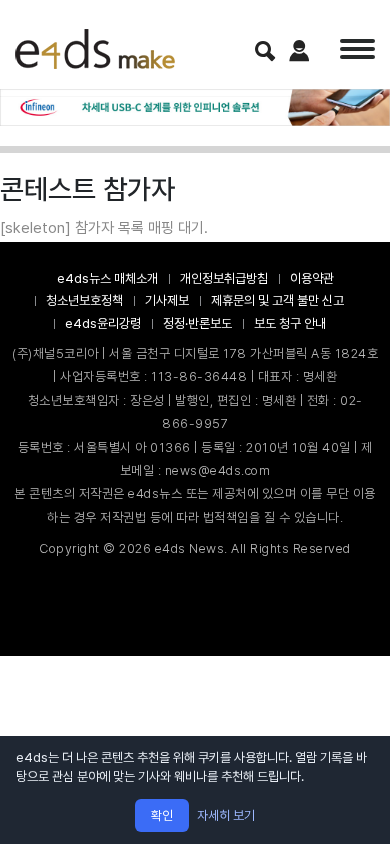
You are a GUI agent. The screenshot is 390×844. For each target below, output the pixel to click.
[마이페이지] (299, 50)
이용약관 (312, 278)
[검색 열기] (265, 51)
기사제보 (167, 300)
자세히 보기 (226, 815)
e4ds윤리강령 (103, 323)
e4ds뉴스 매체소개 (107, 278)
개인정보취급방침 (224, 278)
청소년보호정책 (84, 300)
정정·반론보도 (197, 323)
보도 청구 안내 (290, 323)
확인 (162, 815)
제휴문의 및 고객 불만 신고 (277, 300)
